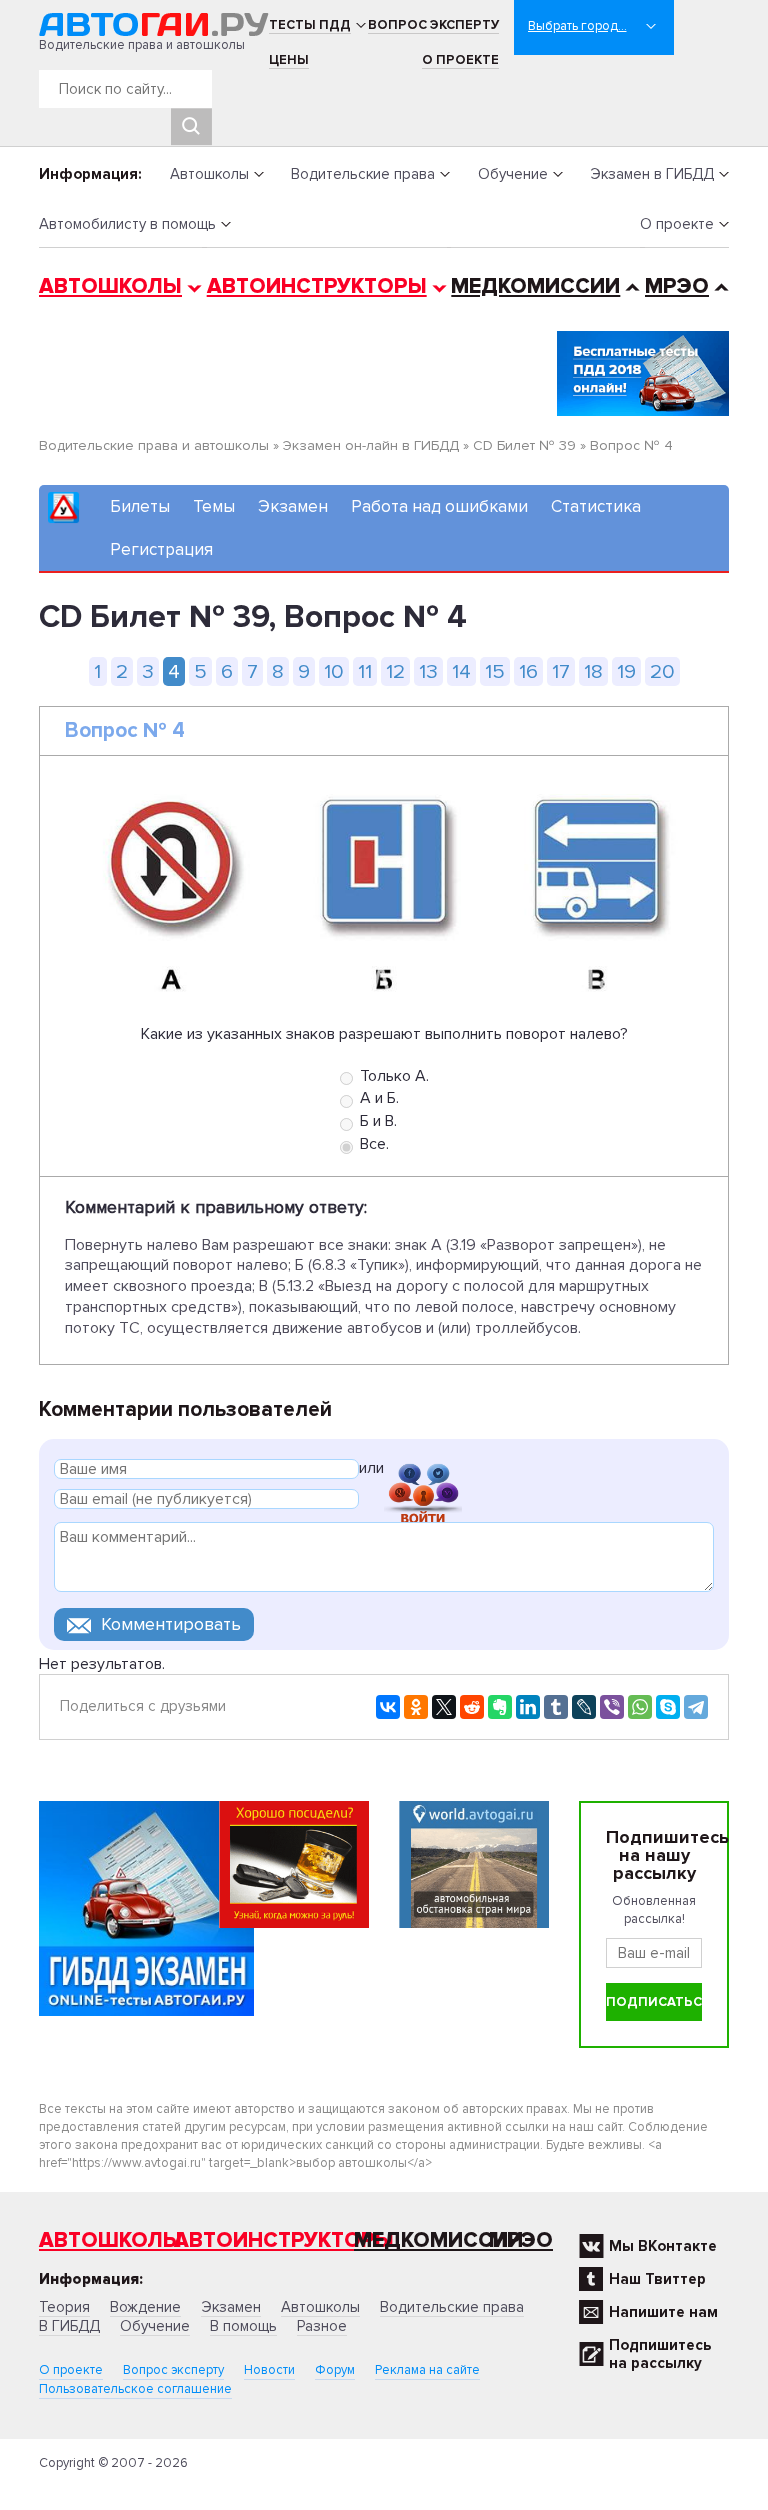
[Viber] (612, 1707)
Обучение (513, 174)
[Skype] (668, 1707)
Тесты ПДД (310, 25)
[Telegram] (696, 1707)
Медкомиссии (535, 286)
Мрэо (521, 2240)
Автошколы (209, 174)
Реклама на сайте (427, 2370)
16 (528, 671)
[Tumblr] (556, 1707)
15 (495, 671)
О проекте (460, 60)
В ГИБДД (69, 2326)
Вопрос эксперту (433, 25)
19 (626, 671)
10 (334, 671)
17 (561, 671)
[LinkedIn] (528, 1707)
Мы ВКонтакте (663, 2246)
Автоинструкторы (317, 286)
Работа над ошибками (439, 506)
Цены (289, 60)
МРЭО (677, 286)
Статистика (596, 506)
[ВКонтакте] (388, 1707)
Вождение (145, 2307)
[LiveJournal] (584, 1707)
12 (395, 671)
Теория (64, 2307)
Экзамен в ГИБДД (652, 174)
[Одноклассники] (416, 1707)
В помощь (243, 2326)
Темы (214, 506)
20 (662, 671)
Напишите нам (663, 2312)
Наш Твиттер (657, 2279)
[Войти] (423, 1471)
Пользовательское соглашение (135, 2389)
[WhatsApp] (640, 1707)
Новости (269, 2370)
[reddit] (472, 1707)
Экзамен (293, 506)
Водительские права (363, 174)
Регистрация (161, 549)
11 (365, 671)
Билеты (140, 506)
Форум (335, 2370)
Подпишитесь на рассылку (660, 2354)
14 (461, 671)
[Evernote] (500, 1707)
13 (428, 671)
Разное (322, 2326)
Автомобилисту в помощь (127, 224)
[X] (444, 1707)
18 (593, 671)
